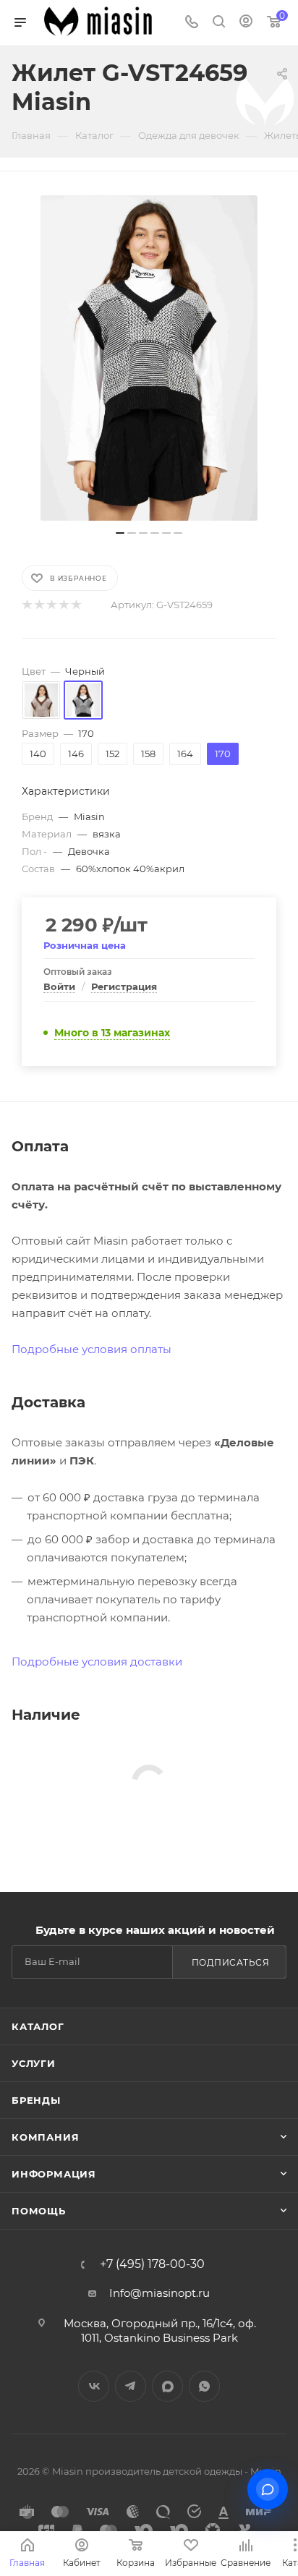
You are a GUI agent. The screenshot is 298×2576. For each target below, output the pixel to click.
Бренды (36, 2100)
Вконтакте (94, 2386)
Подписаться (231, 1962)
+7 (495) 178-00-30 (152, 2264)
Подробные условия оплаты (91, 1349)
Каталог (38, 2026)
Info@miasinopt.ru (159, 2293)
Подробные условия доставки (97, 1662)
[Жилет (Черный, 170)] (149, 358)
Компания (45, 2137)
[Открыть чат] (268, 2489)
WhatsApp (204, 2386)
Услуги (34, 2063)
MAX (167, 2386)
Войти (59, 986)
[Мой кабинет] (246, 23)
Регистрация (124, 986)
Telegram (131, 2386)
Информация (54, 2174)
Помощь (39, 2211)
